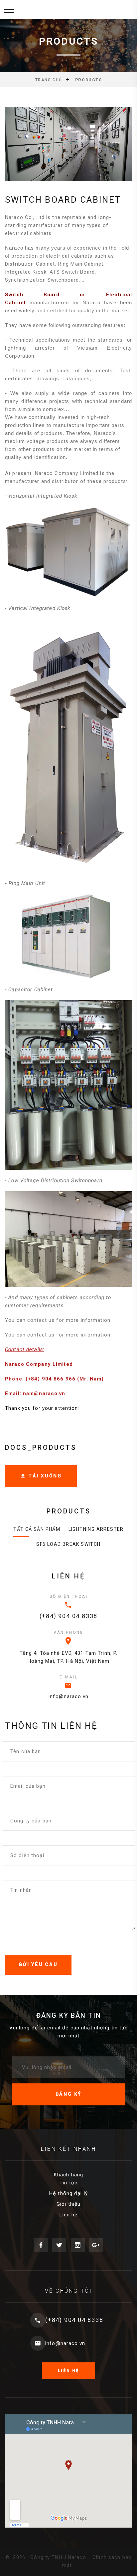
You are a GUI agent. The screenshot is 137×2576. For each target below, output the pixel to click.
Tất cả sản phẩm (37, 1529)
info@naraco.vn (68, 1696)
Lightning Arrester (96, 1529)
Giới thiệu (68, 2204)
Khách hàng (68, 2175)
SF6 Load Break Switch (68, 1544)
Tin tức (68, 2183)
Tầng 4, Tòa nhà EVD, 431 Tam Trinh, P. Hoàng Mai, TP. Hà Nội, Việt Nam (69, 1657)
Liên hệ (69, 2215)
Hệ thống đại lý (68, 2193)
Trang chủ (49, 80)
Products (88, 80)
